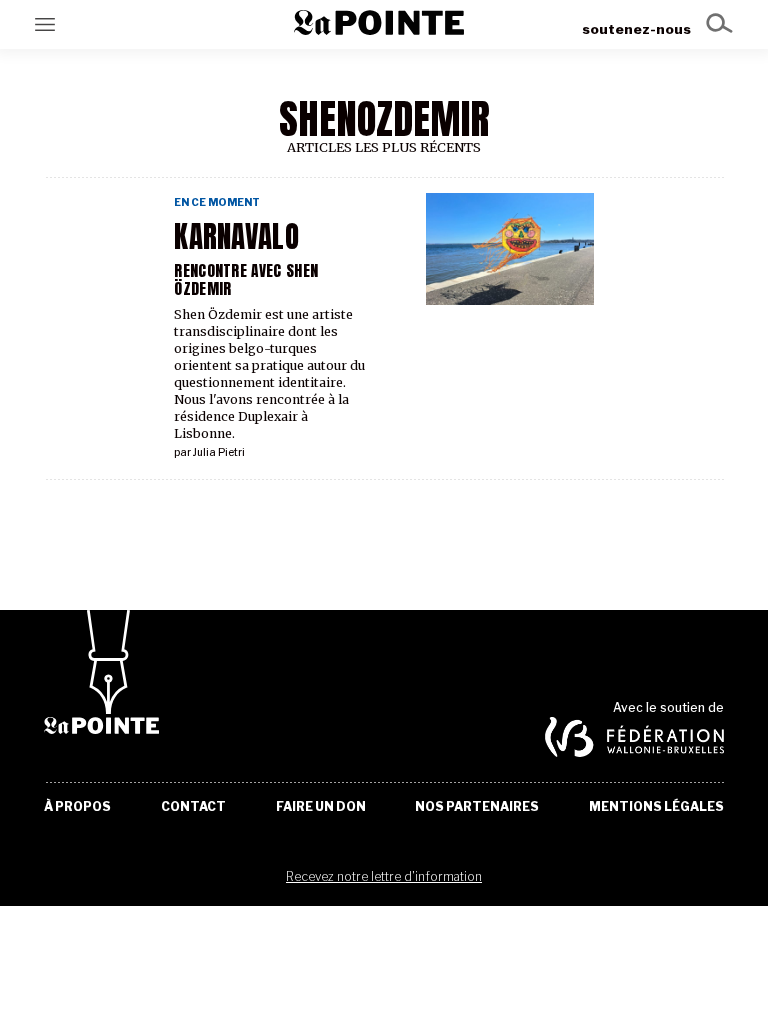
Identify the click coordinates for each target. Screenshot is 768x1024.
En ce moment (217, 202)
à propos (77, 807)
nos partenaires (477, 807)
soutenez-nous (636, 29)
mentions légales (656, 807)
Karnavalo (236, 237)
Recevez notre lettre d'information (384, 876)
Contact (193, 807)
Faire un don (321, 807)
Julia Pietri (219, 452)
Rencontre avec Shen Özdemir (246, 279)
